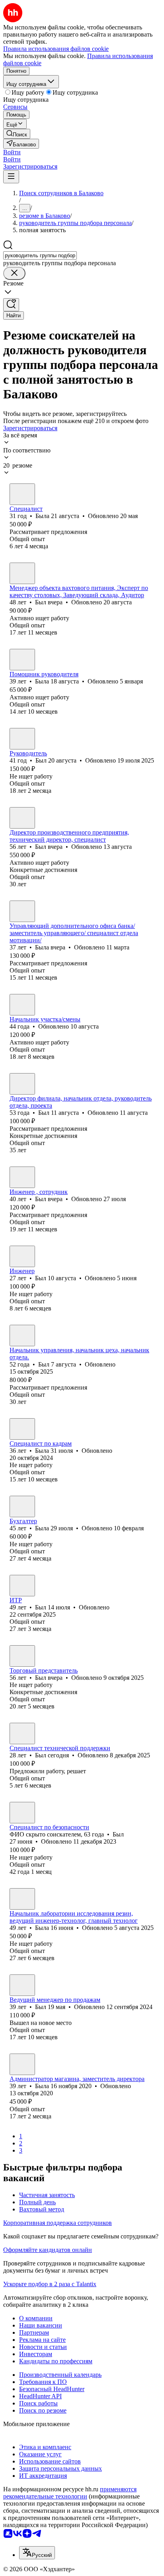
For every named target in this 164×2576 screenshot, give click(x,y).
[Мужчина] (22, 573)
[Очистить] (14, 273)
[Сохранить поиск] (11, 305)
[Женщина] (22, 494)
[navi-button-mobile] (11, 177)
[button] (12, 152)
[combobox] (40, 255)
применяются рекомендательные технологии (70, 2493)
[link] (17, 134)
